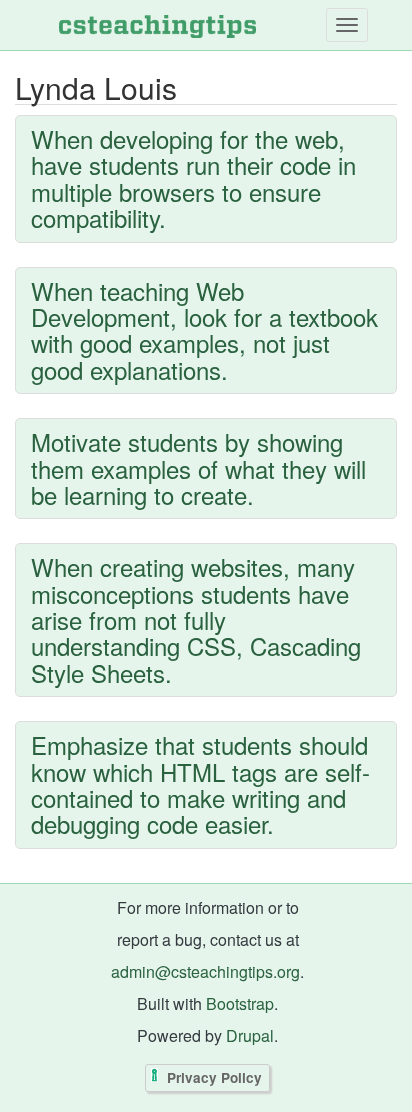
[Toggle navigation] (347, 25)
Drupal (250, 1035)
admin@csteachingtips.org (205, 971)
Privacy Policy (214, 1078)
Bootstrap (240, 1003)
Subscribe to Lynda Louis (20, 878)
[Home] (157, 25)
